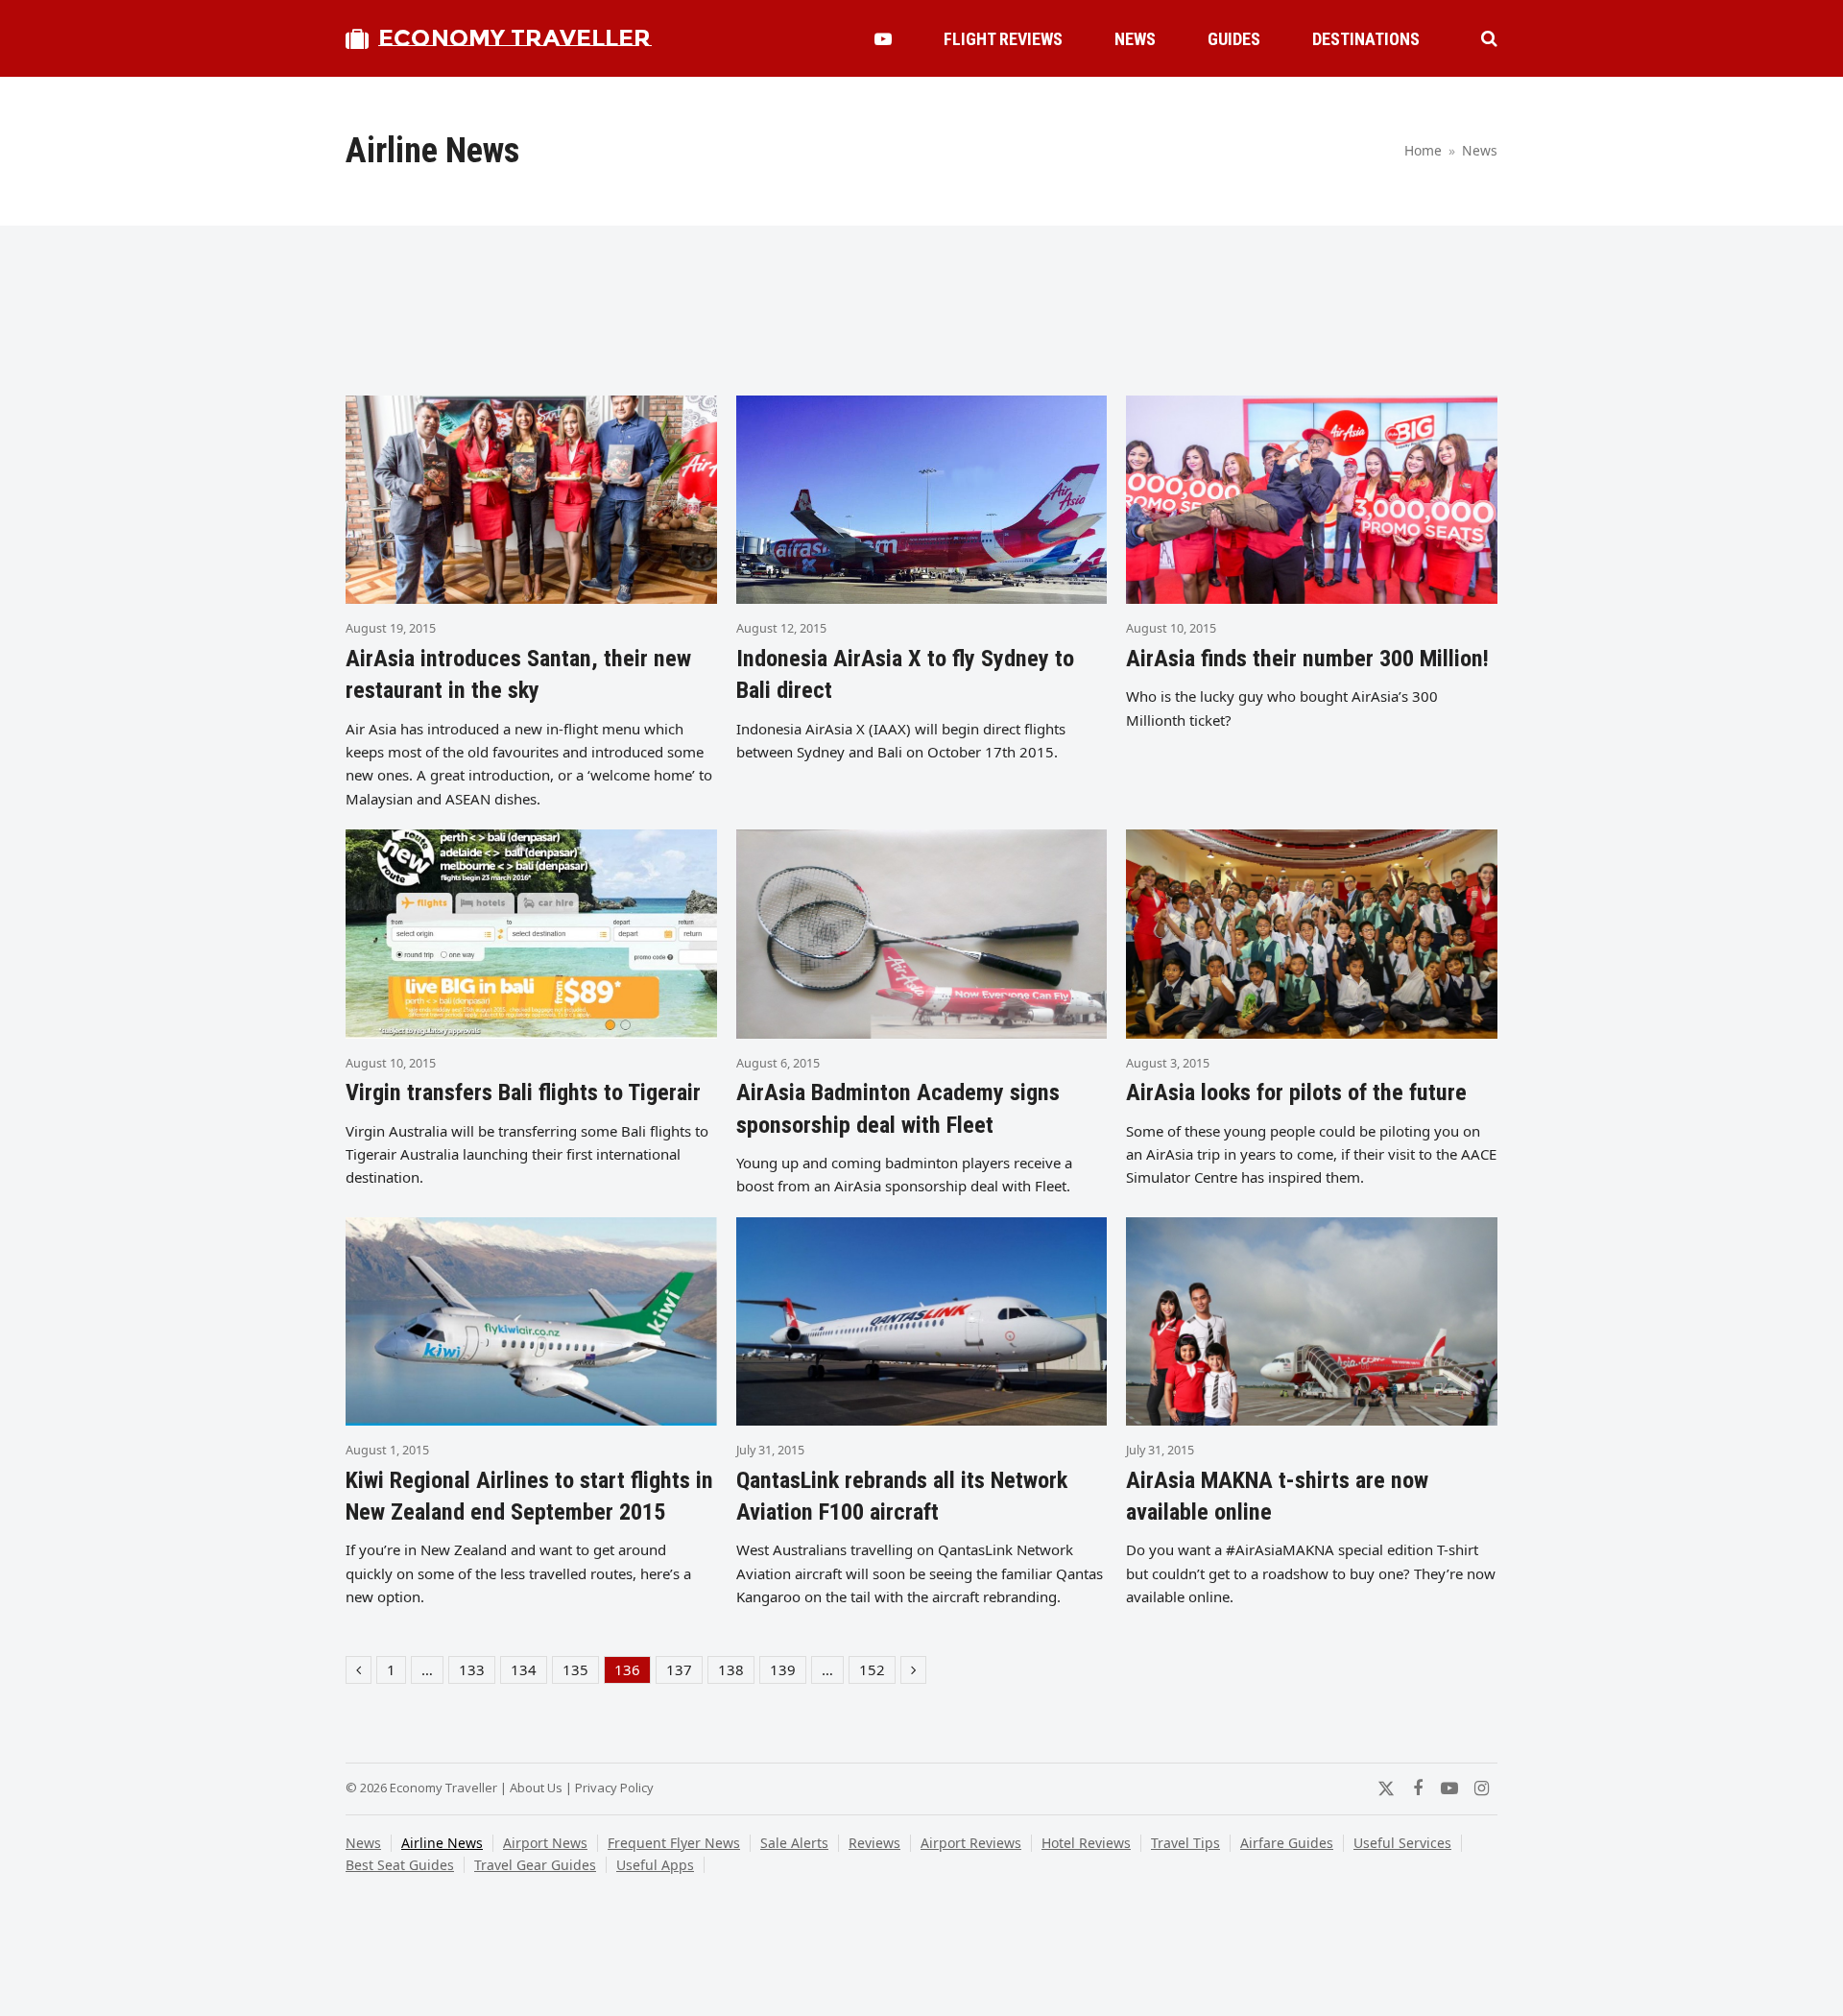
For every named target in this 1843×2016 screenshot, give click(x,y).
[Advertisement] (921, 319)
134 (528, 1671)
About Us (536, 1788)
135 (580, 1671)
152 (877, 1671)
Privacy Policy (614, 1788)
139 (788, 1671)
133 (477, 1671)
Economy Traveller (515, 38)
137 (684, 1671)
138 (736, 1671)
